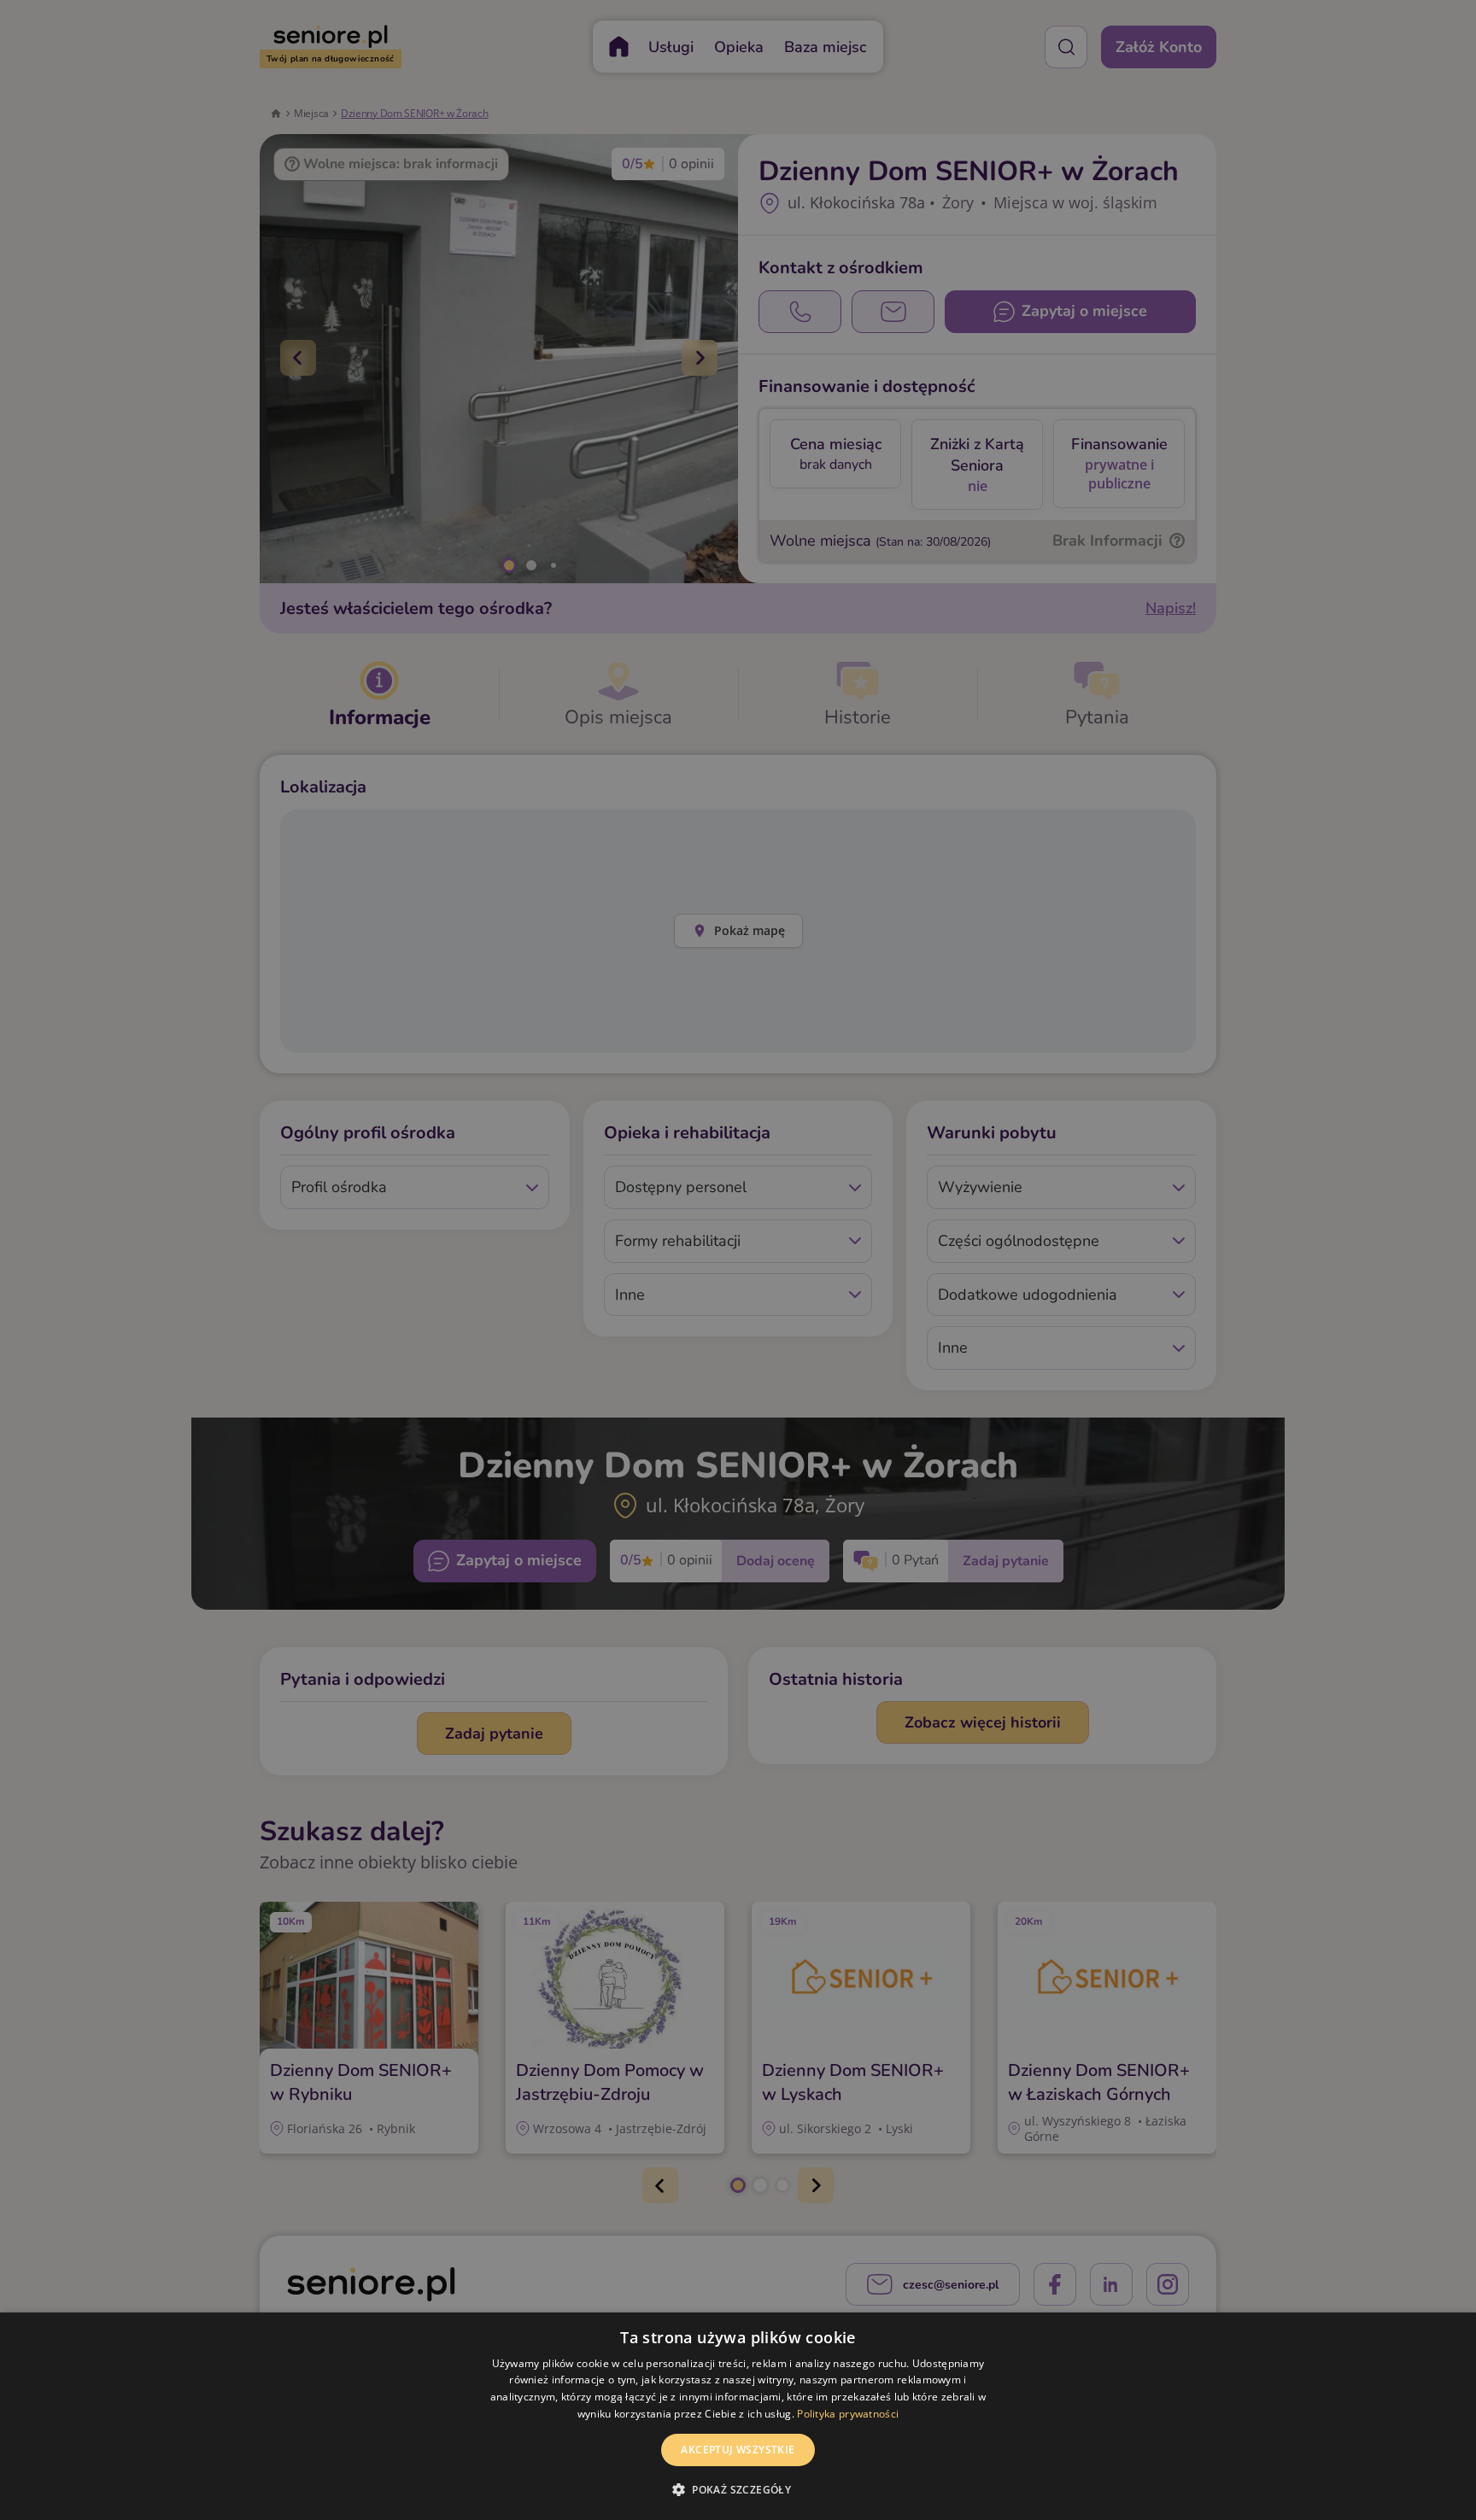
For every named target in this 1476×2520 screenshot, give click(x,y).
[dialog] (738, 2416)
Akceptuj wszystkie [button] (738, 2450)
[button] (738, 2489)
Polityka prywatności (848, 2414)
